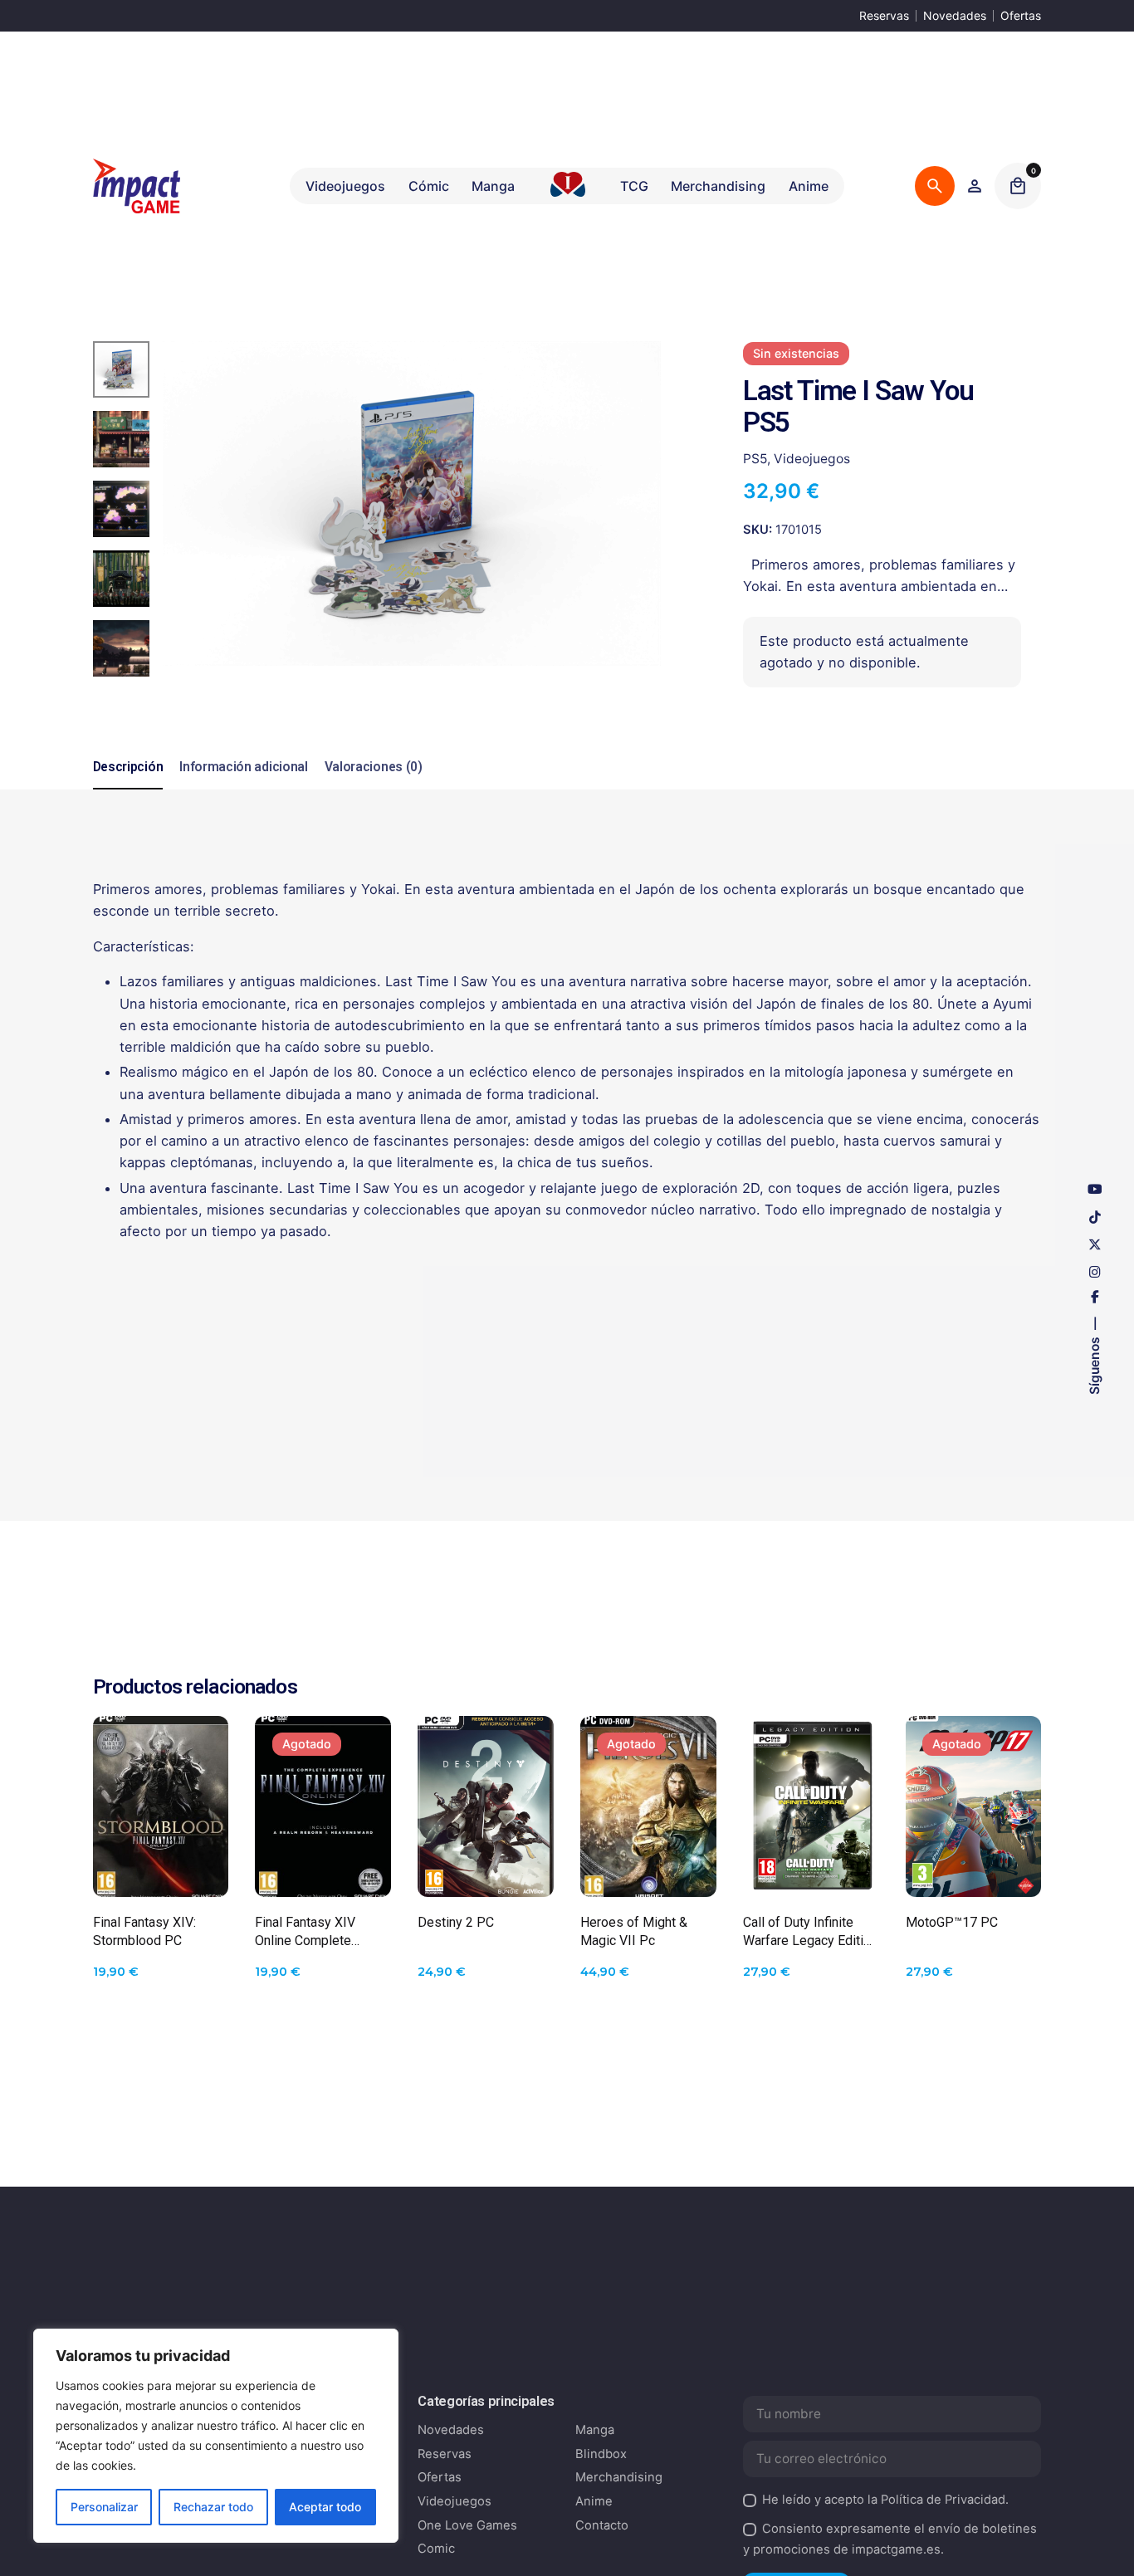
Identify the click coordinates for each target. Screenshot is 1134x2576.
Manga (595, 2430)
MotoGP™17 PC (952, 1922)
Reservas (884, 15)
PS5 (755, 458)
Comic (436, 2549)
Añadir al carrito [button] (161, 1869)
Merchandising (619, 2477)
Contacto (602, 2525)
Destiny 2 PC (456, 1922)
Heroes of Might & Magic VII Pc (634, 1931)
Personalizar (104, 2507)
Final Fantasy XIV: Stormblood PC (144, 1931)
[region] (216, 2436)
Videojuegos (812, 458)
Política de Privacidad (943, 2500)
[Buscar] (935, 186)
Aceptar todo (325, 2507)
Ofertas (1021, 15)
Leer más (323, 1869)
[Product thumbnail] (161, 1806)
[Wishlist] (975, 186)
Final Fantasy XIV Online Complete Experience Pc (305, 1932)
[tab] (128, 789)
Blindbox (601, 2454)
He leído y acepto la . (885, 2500)
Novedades (955, 15)
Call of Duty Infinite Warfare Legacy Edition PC (810, 1932)
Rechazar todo (213, 2507)
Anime (594, 2501)
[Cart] (1018, 186)
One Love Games (467, 2525)
